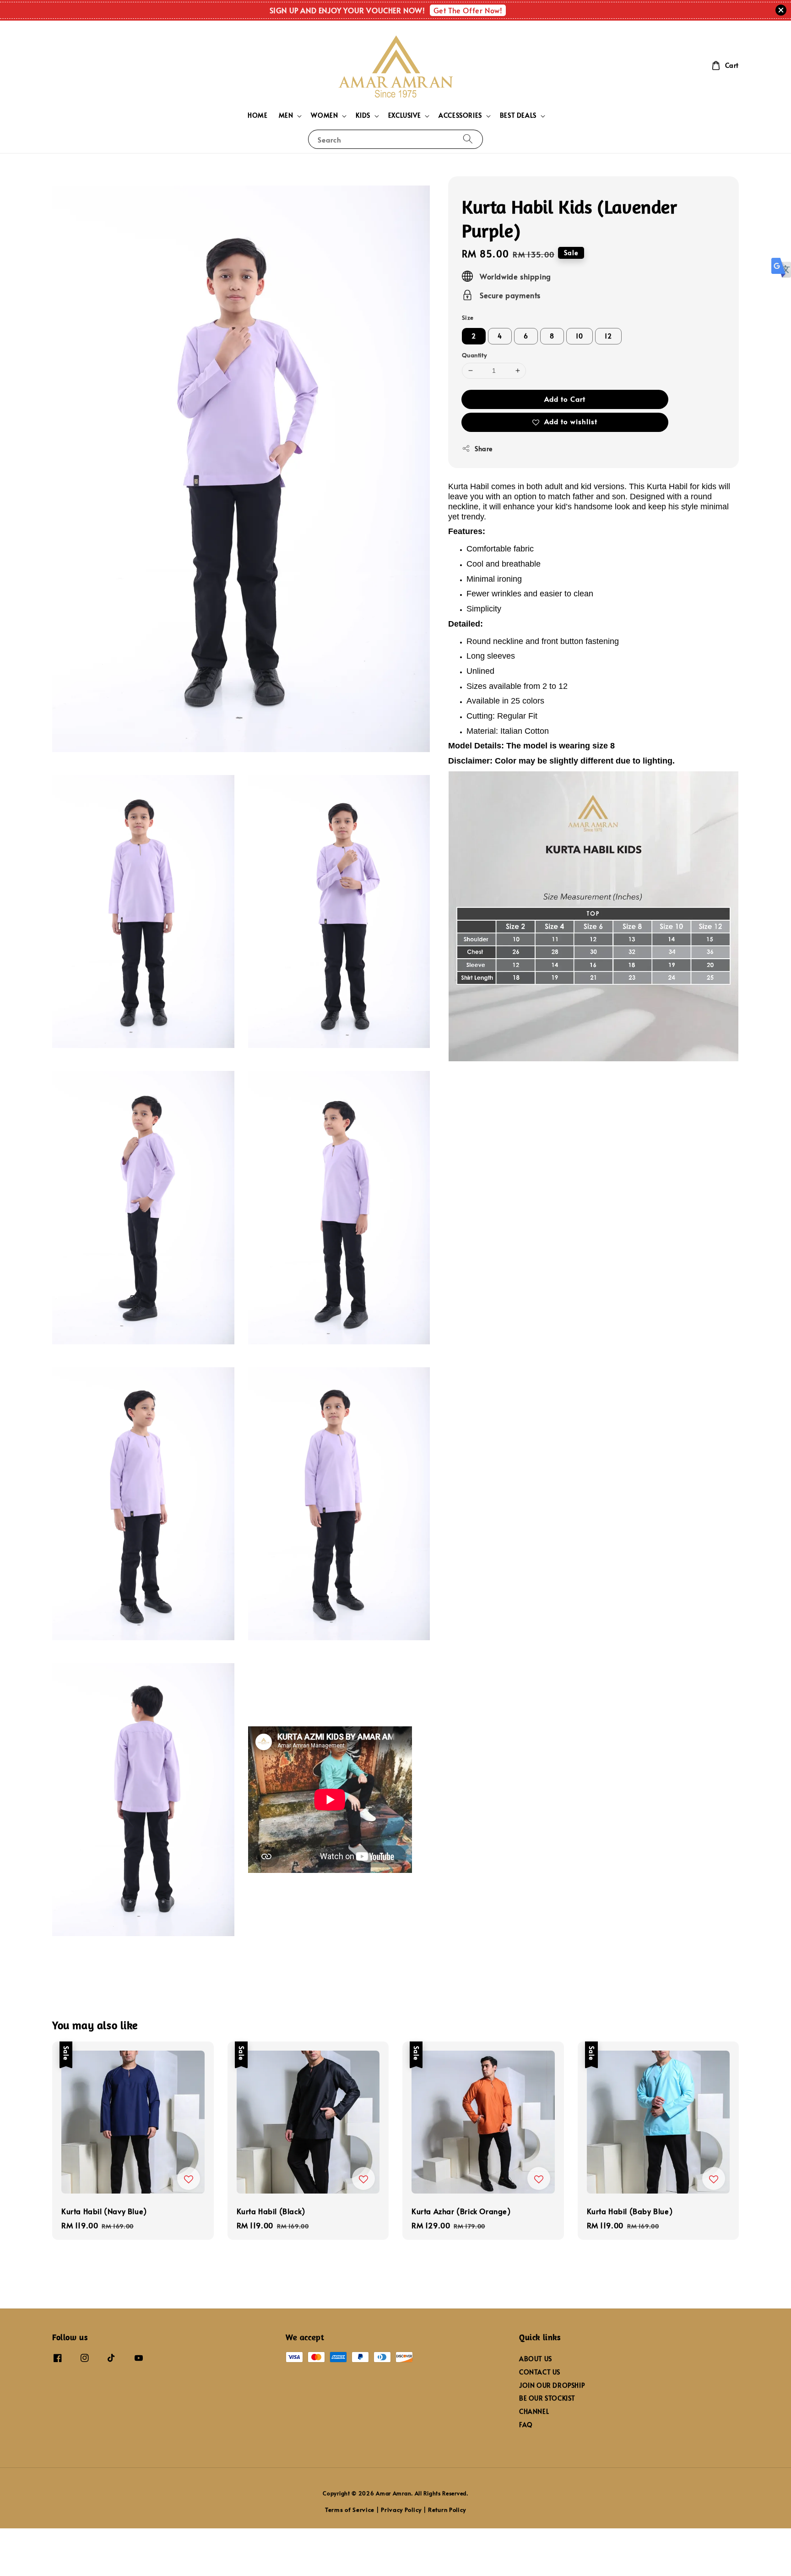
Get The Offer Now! (468, 10)
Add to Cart (565, 398)
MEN (286, 115)
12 (608, 336)
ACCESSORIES (460, 115)
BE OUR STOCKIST (547, 2398)
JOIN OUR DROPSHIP (552, 2385)
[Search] (468, 139)
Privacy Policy (401, 2510)
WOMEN (324, 115)
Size (468, 317)
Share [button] (484, 448)
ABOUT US (536, 2359)
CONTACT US (540, 2372)
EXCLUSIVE (404, 115)
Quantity (474, 355)
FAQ (526, 2425)
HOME (257, 115)
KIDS (363, 115)
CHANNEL (534, 2411)
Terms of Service (350, 2510)
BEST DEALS (518, 115)
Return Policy (447, 2510)
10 (580, 336)
